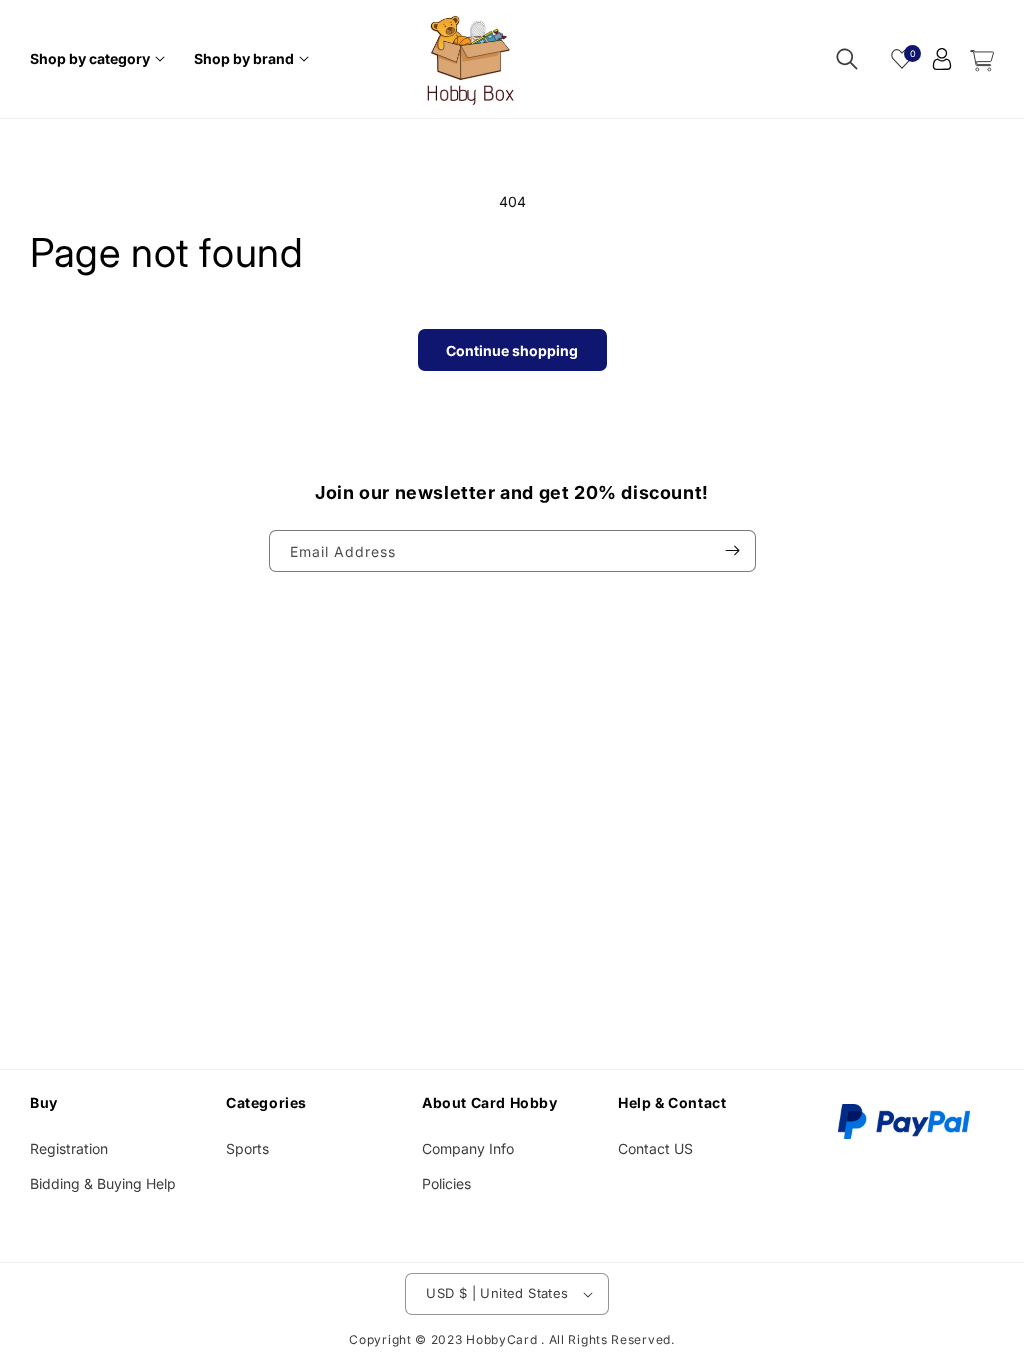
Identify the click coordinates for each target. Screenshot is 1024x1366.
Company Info (468, 1148)
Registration (69, 1148)
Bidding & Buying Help (103, 1183)
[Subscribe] (733, 551)
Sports (247, 1148)
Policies (446, 1183)
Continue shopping (512, 350)
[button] (100, 59)
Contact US (655, 1148)
